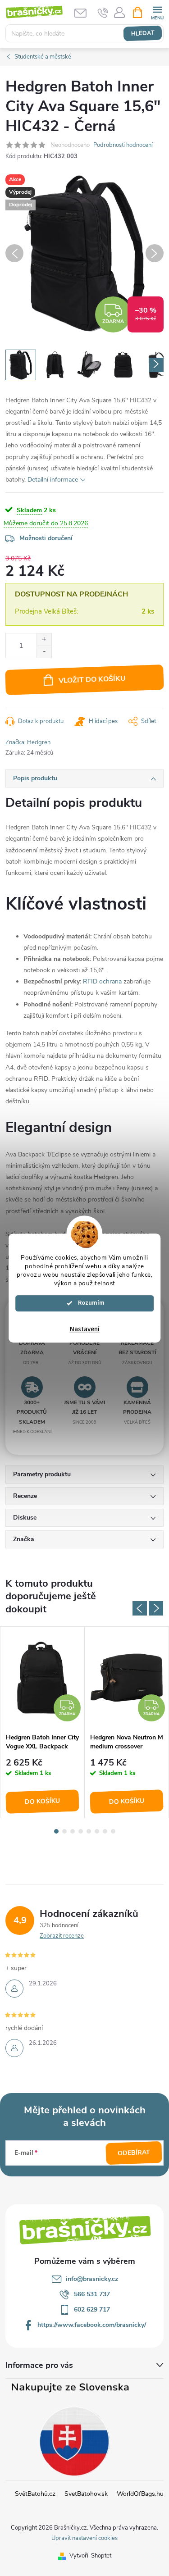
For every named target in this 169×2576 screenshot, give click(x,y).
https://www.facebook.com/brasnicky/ (92, 2325)
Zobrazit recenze (62, 1936)
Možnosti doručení (46, 538)
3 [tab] (73, 1831)
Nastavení (85, 1329)
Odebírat (134, 2153)
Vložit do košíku (92, 679)
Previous (140, 1608)
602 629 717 (92, 2310)
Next (156, 1608)
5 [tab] (89, 1831)
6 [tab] (97, 1831)
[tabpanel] (43, 1722)
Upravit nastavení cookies (84, 2538)
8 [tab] (113, 1831)
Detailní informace (53, 480)
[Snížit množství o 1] (44, 652)
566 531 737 (92, 2294)
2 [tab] (64, 1831)
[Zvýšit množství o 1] (44, 639)
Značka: (28, 742)
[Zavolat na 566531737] (103, 13)
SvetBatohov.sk (86, 2494)
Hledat (143, 33)
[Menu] (157, 12)
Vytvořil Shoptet (90, 2556)
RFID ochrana (102, 981)
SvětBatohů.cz (35, 2494)
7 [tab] (105, 1831)
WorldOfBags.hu (140, 2494)
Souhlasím (89, 1303)
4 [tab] (81, 1831)
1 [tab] (56, 1831)
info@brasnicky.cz (92, 2279)
